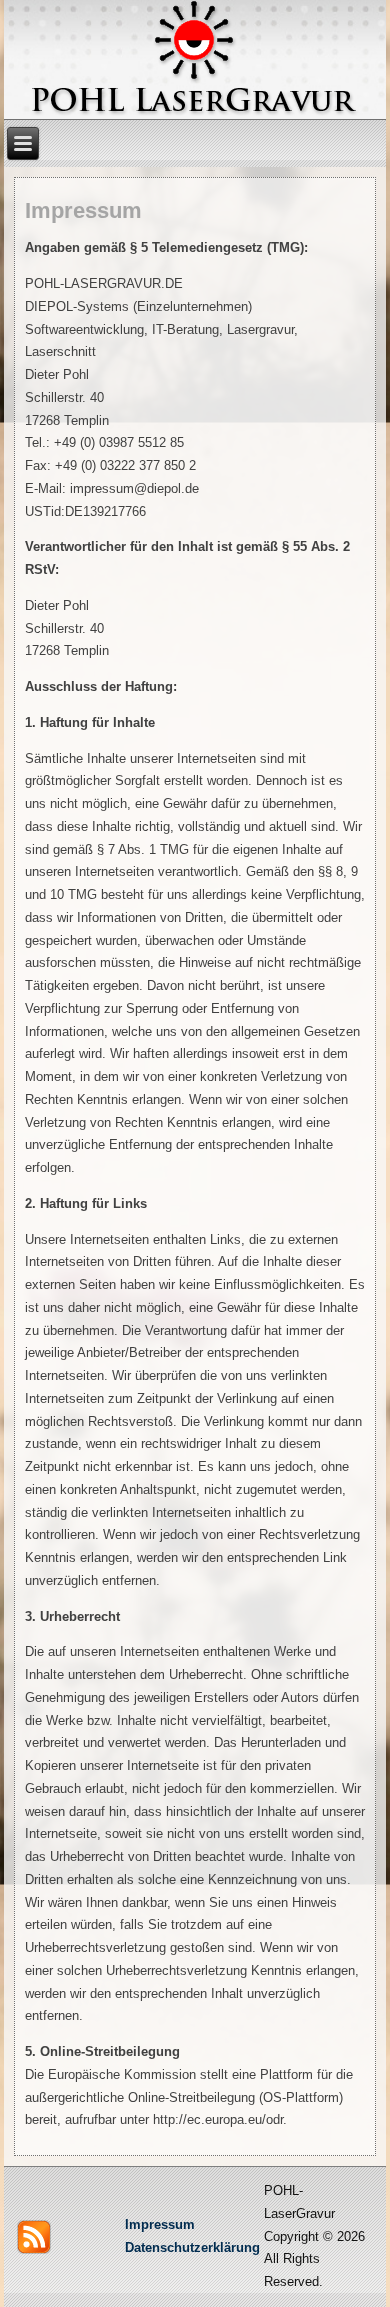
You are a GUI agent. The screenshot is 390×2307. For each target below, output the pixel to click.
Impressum (160, 2224)
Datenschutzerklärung (192, 2247)
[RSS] (34, 2237)
